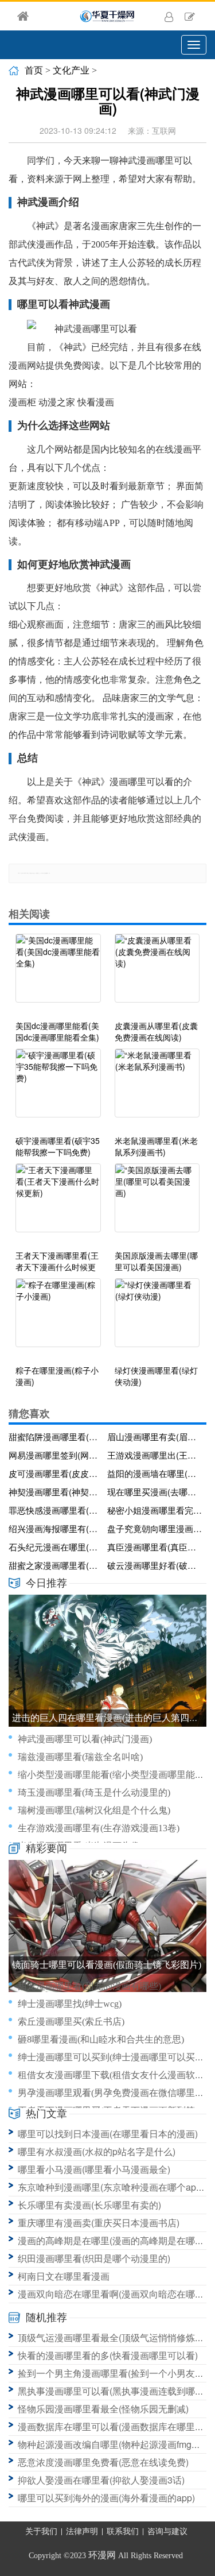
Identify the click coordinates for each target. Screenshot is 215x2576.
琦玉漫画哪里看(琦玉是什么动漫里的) (94, 1792)
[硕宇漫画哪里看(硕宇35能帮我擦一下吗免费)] (58, 1089)
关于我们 (41, 2531)
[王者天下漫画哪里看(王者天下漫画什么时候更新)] (58, 1204)
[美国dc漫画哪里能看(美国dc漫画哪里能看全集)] (58, 974)
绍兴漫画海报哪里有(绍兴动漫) (56, 1528)
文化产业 (71, 70)
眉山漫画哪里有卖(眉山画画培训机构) (155, 1436)
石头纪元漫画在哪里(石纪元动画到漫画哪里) (56, 1547)
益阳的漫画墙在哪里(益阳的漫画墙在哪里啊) (155, 1473)
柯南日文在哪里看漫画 (64, 2276)
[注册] (190, 16)
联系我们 (123, 2531)
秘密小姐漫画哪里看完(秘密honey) (155, 1510)
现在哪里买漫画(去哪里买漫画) (155, 1492)
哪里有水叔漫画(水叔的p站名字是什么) (97, 2151)
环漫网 (102, 2555)
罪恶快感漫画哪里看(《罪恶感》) (56, 1510)
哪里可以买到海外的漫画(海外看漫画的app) (106, 2498)
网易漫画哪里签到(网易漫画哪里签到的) (56, 1455)
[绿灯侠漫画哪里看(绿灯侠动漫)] (157, 1318)
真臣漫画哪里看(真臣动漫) (155, 1547)
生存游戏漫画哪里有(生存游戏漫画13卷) (99, 1828)
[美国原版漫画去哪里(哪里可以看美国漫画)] (157, 1204)
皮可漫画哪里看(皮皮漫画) (56, 1473)
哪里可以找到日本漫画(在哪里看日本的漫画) (108, 2134)
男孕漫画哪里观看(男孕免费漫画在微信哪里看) (112, 2093)
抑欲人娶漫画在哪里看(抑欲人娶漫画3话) (101, 2480)
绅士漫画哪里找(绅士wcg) (70, 2004)
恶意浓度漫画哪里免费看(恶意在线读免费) (103, 2462)
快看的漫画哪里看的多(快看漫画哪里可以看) (108, 2355)
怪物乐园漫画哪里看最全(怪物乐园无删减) (103, 2409)
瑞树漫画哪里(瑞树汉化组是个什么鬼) (94, 1810)
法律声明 (82, 2531)
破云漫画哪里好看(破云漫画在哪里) (155, 1565)
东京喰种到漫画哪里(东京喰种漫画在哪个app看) (116, 2187)
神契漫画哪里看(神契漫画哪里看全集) (56, 1492)
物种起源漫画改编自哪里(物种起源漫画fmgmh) (112, 2444)
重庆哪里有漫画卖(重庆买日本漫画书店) (99, 2223)
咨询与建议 (167, 2531)
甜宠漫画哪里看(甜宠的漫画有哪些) (89, 1986)
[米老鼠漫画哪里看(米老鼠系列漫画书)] (157, 1089)
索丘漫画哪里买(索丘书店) (71, 2022)
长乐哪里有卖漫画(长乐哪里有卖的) (89, 2205)
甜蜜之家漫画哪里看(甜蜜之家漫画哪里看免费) (56, 1565)
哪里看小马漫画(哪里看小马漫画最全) (94, 2169)
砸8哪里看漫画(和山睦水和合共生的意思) (101, 2039)
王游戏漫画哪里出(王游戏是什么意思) (155, 1455)
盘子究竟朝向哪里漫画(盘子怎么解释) (155, 1528)
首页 (34, 70)
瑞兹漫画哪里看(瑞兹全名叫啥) (80, 1757)
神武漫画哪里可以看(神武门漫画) (85, 1739)
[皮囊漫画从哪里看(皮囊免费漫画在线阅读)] (157, 974)
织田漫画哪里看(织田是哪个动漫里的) (94, 2258)
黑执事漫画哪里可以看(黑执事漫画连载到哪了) (112, 2391)
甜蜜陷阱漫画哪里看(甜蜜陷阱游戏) (56, 1436)
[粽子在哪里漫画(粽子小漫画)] (58, 1318)
